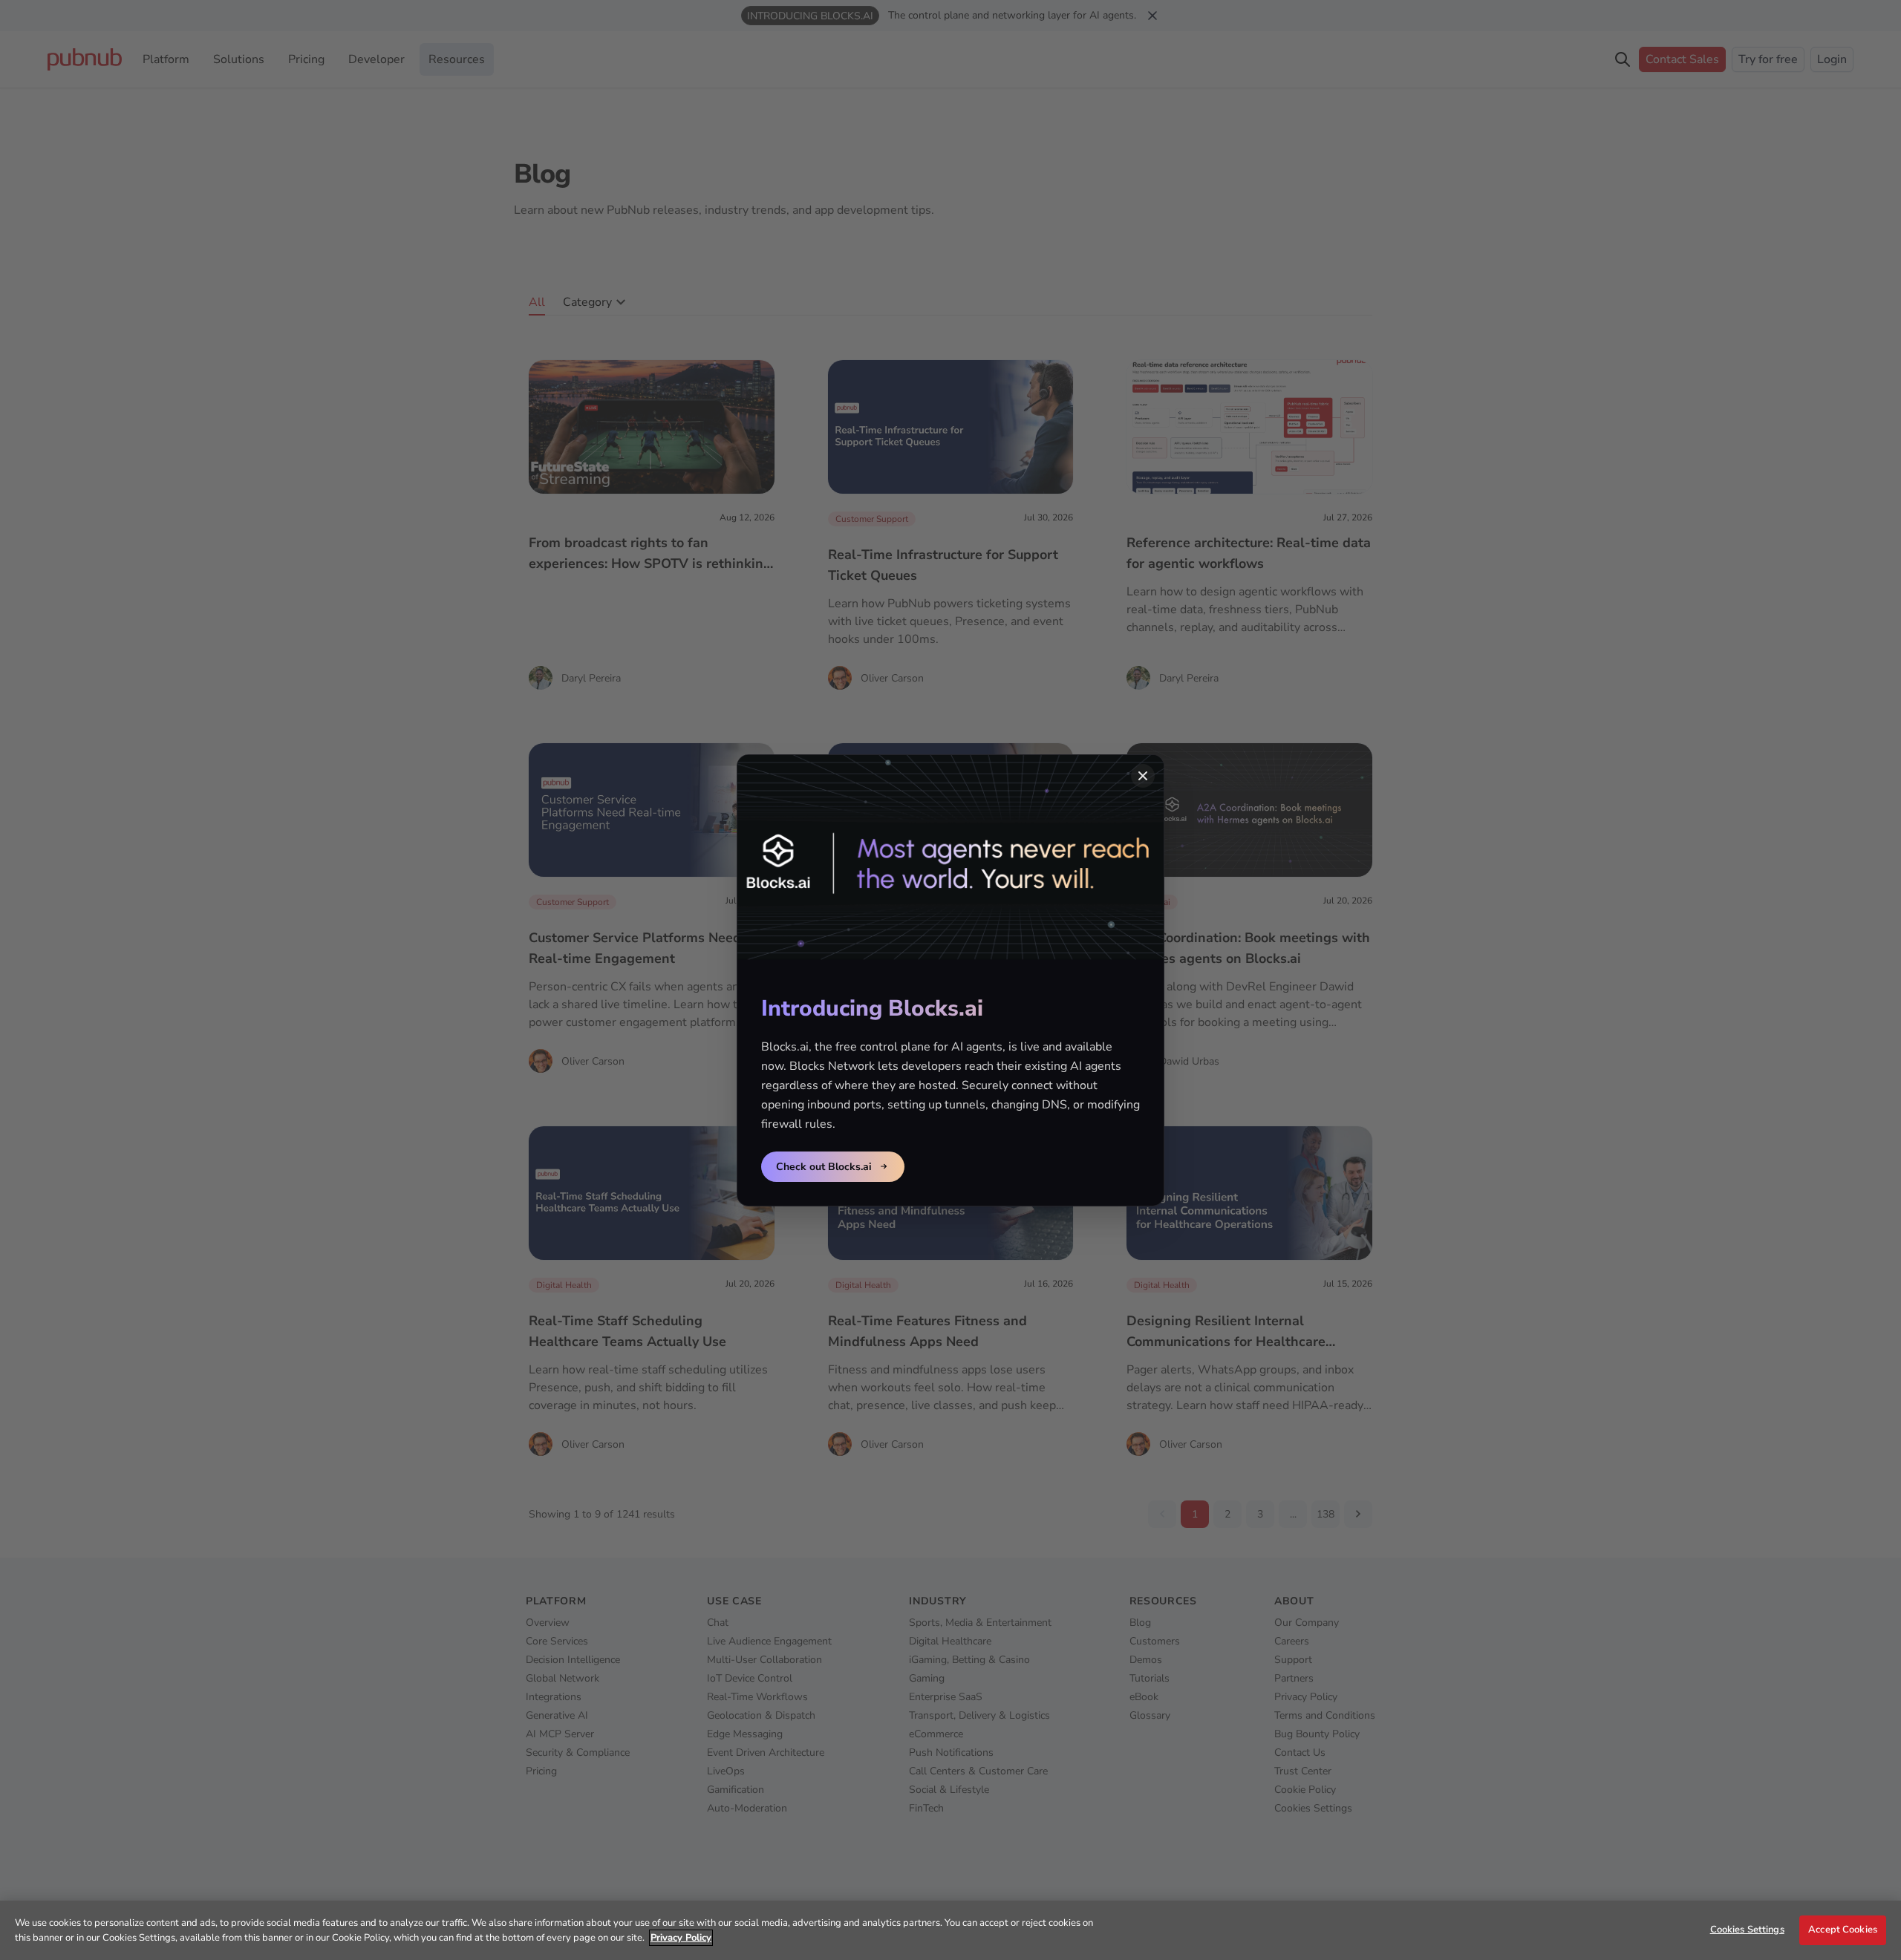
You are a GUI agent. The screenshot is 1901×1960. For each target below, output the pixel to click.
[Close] (1143, 776)
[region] (950, 1930)
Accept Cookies (1843, 1930)
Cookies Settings (1747, 1930)
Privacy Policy (681, 1938)
